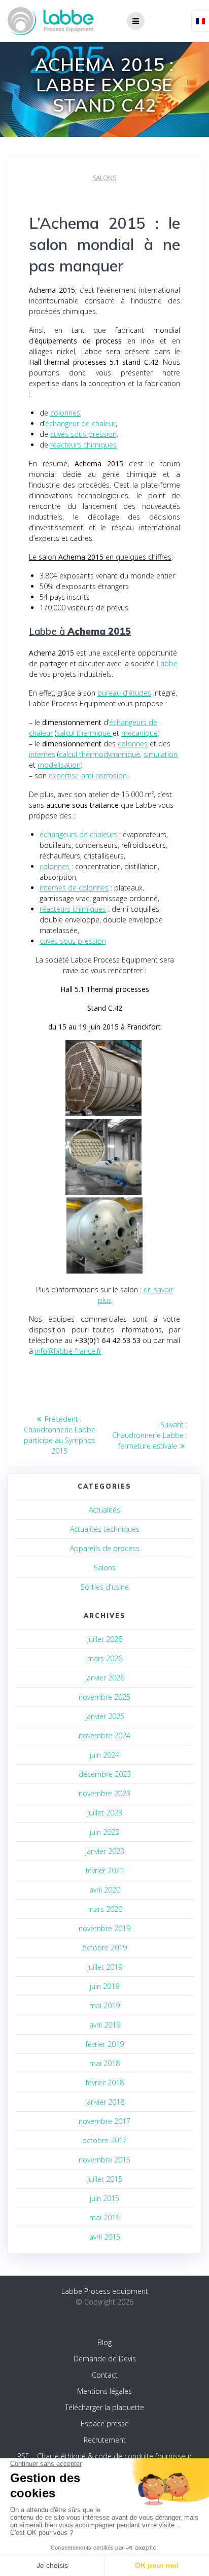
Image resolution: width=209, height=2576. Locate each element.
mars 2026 (105, 1658)
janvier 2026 (105, 1678)
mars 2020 (105, 1909)
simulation (161, 754)
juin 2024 (104, 1755)
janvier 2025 (105, 1716)
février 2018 (105, 2083)
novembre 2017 (104, 2121)
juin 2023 (104, 1832)
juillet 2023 (105, 1813)
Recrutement (105, 2440)
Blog (104, 2342)
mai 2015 (104, 2218)
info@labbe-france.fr (68, 1351)
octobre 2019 (104, 1948)
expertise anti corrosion (88, 776)
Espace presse (105, 2424)
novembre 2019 (104, 1928)
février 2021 (105, 1870)
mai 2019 (104, 2005)
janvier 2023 (105, 1851)
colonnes (65, 413)
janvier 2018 (105, 2102)
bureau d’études (124, 693)
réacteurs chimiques (83, 445)
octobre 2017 (104, 2140)
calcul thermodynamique (99, 754)
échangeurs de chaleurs (78, 834)
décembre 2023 (105, 1774)
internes (42, 754)
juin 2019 (104, 1986)
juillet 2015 (105, 2179)
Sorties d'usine (105, 1587)
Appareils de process (105, 1548)
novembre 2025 (104, 1697)
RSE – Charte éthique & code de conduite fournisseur (104, 2456)
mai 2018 (104, 2063)
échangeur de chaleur (80, 423)
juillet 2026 (105, 1639)
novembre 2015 (104, 2160)
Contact (105, 2375)
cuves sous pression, (84, 434)
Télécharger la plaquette (104, 2407)
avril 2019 (105, 2025)
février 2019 (105, 2044)
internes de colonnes (74, 888)
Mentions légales (104, 2391)
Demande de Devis (105, 2359)
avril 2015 (105, 2237)
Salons (104, 178)
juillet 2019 (105, 1967)
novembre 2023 (104, 1793)
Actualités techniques (105, 1529)
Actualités (104, 1510)
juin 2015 (104, 2198)
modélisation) (60, 765)
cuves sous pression (73, 941)
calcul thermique (84, 733)
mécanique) (140, 733)
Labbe (167, 663)
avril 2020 (105, 1890)
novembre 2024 (104, 1736)
